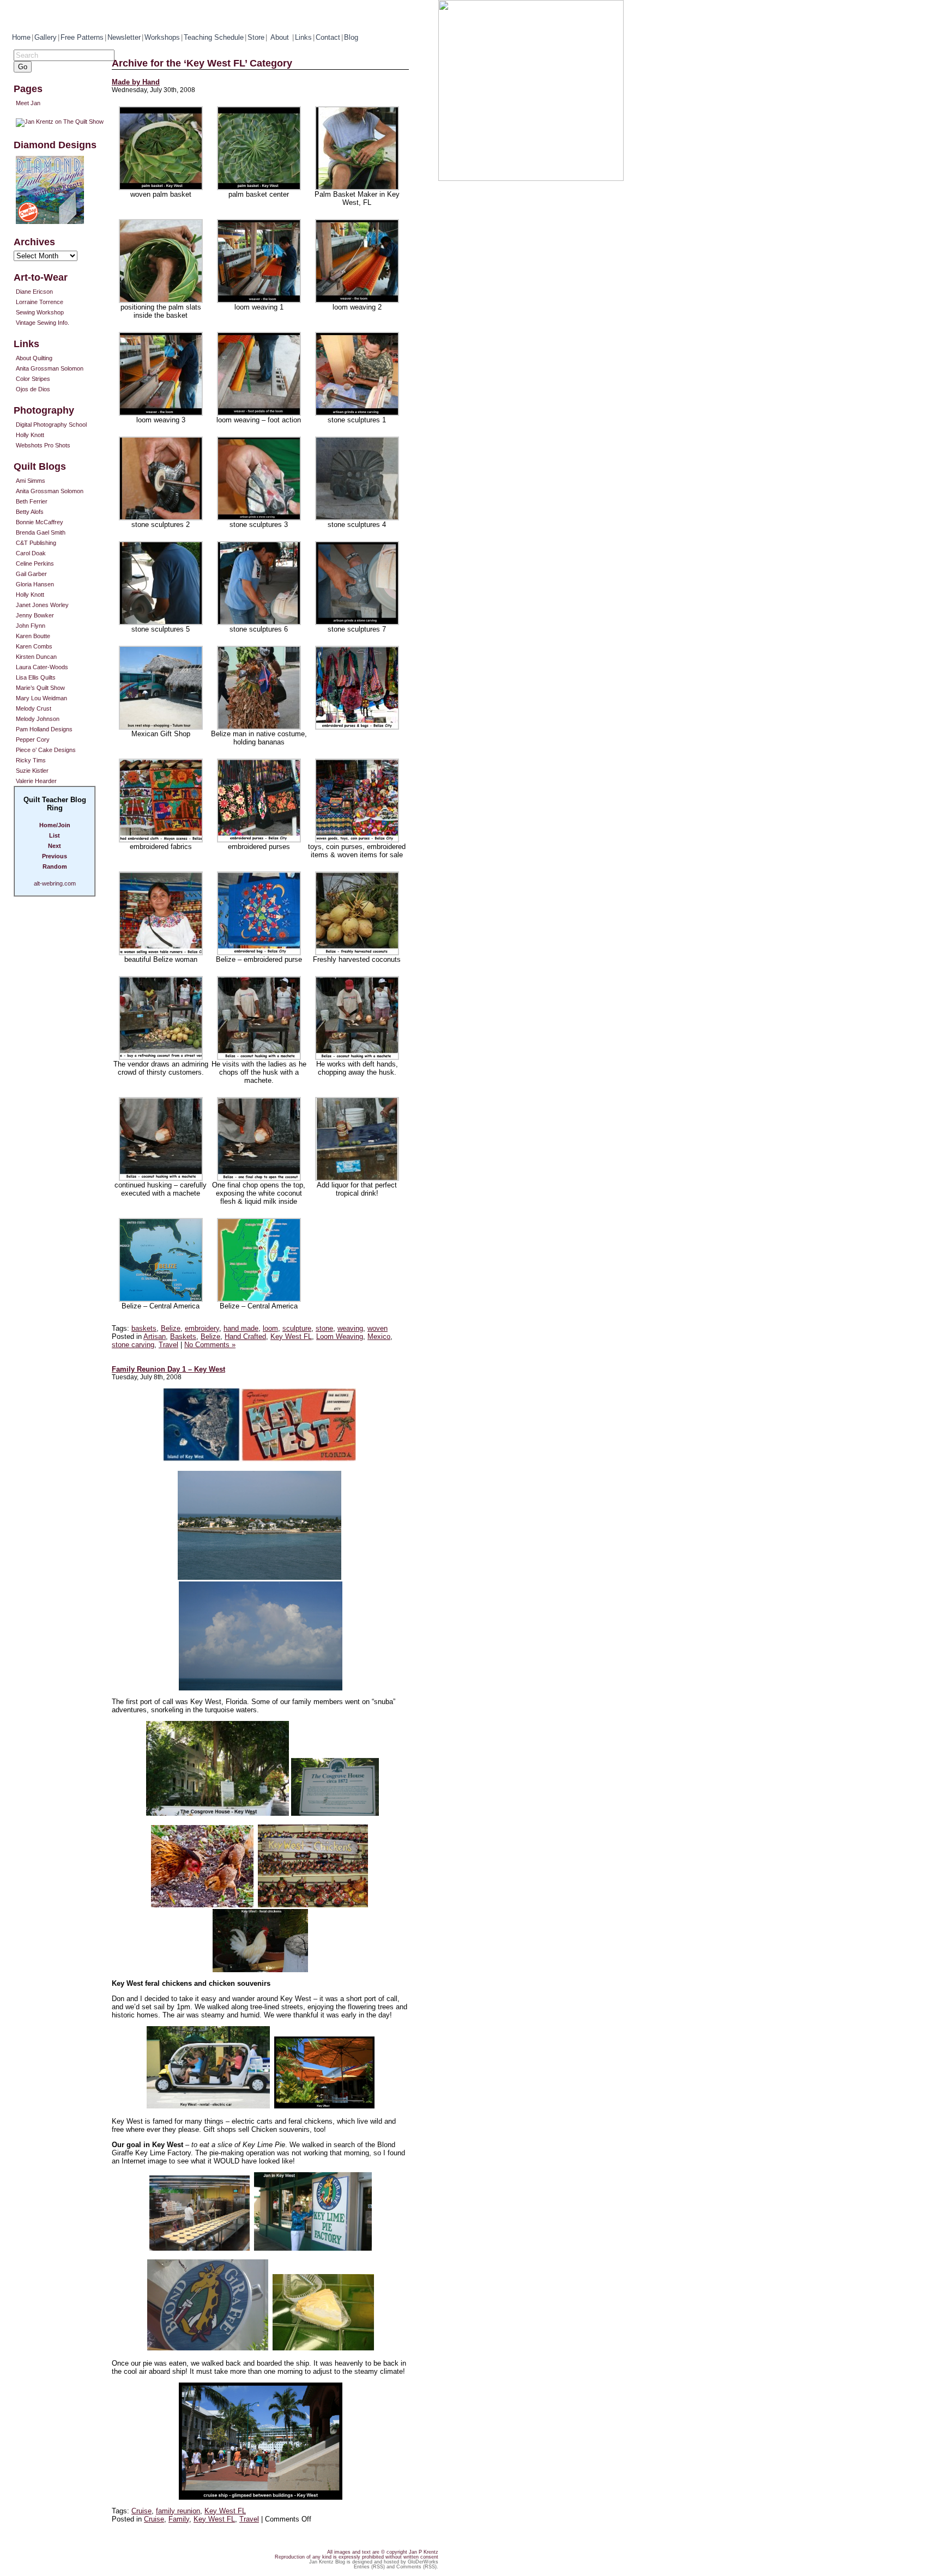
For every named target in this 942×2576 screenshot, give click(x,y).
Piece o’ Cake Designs (46, 750)
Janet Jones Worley (42, 605)
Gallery (46, 37)
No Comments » (210, 1345)
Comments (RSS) (416, 2567)
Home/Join (55, 825)
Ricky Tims (31, 760)
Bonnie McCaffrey (40, 522)
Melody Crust (34, 708)
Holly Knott (30, 435)
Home (21, 37)
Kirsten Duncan (36, 657)
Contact (328, 37)
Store (256, 37)
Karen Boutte (33, 636)
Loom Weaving (340, 1337)
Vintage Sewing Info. (43, 323)
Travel (168, 1345)
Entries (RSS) (369, 2567)
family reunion (178, 2511)
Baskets (183, 1337)
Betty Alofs (30, 512)
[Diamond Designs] (63, 190)
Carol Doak (31, 553)
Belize (171, 1328)
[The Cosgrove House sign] (335, 1813)
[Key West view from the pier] (259, 1577)
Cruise (141, 2511)
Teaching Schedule (214, 37)
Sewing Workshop (40, 312)
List (55, 835)
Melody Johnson (38, 719)
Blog (351, 37)
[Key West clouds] (261, 1688)
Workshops (162, 37)
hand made (241, 1328)
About (281, 37)
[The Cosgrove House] (218, 1813)
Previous (55, 856)
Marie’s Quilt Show (40, 688)
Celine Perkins (35, 563)
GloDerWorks (423, 2562)
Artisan (155, 1337)
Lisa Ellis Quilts (36, 677)
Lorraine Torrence (40, 302)
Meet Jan (28, 103)
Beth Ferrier (32, 501)
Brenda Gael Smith (41, 532)
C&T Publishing (36, 543)
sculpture (297, 1328)
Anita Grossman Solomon (50, 368)
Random (55, 866)
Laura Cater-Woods (42, 667)
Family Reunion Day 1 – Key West (168, 1369)
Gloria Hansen (35, 584)
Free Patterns (82, 37)
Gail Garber (31, 574)
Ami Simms (31, 481)
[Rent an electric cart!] (208, 2106)
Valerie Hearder (36, 781)
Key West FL (291, 1337)
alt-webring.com (55, 883)
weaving (350, 1328)
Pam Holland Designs (44, 729)
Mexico (379, 1337)
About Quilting (34, 358)
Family (179, 2519)
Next (55, 846)
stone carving (133, 1345)
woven (378, 1328)
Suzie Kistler (32, 771)
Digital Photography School (51, 425)
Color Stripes (33, 379)
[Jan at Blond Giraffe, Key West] (313, 2248)
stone (324, 1328)
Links (303, 37)
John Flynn (31, 626)
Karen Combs (34, 646)
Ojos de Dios (33, 389)
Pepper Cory (33, 740)
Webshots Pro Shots (43, 445)
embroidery (202, 1328)
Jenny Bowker (35, 615)
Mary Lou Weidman (41, 698)
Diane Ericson (34, 292)
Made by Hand (136, 82)
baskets (144, 1328)
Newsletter (124, 37)
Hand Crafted (245, 1337)
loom (270, 1328)
